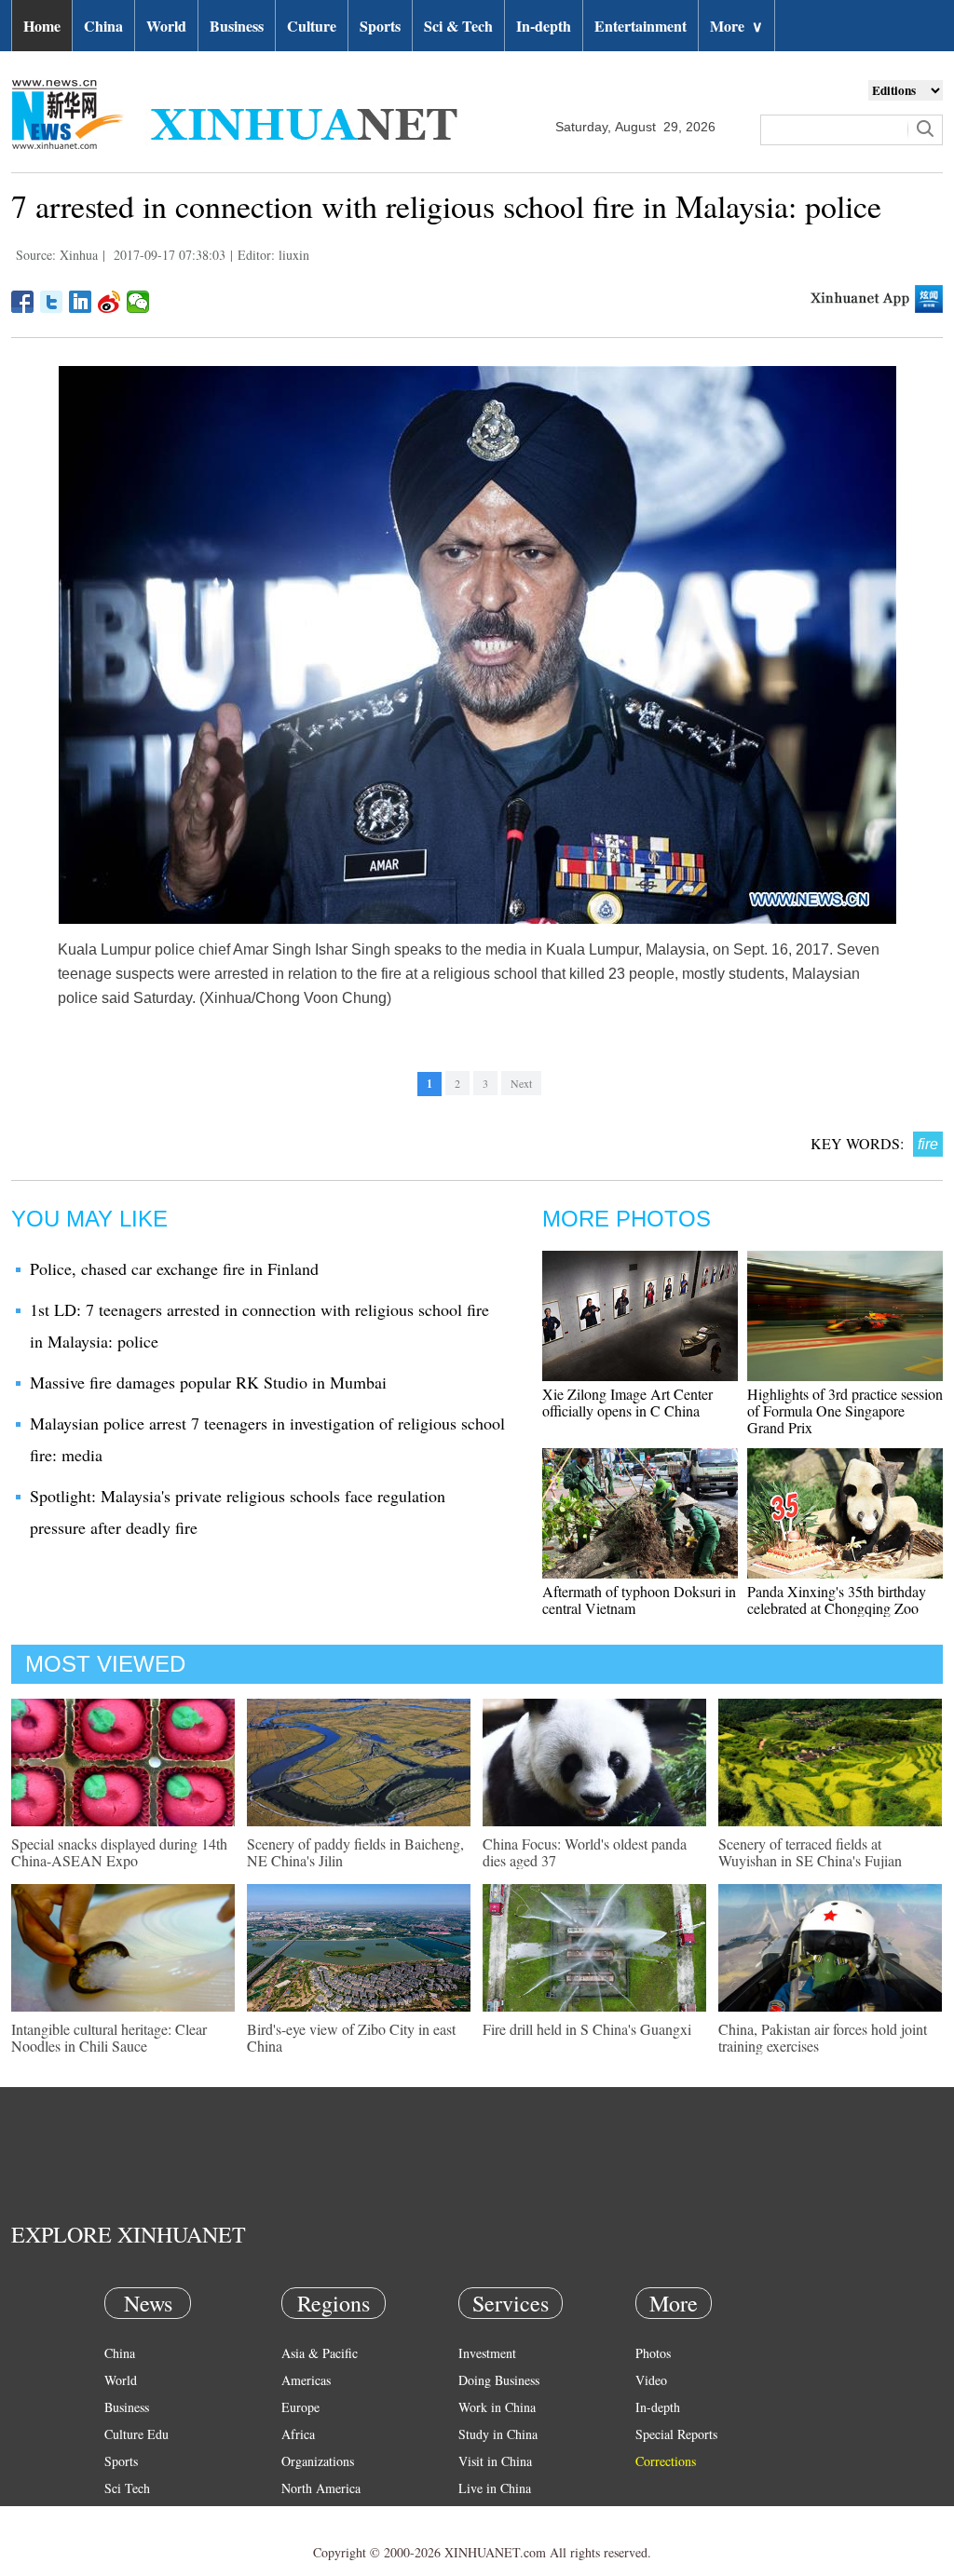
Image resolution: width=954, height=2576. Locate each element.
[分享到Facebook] (23, 302)
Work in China (497, 2407)
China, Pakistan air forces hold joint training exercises (823, 2037)
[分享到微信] (138, 302)
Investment (487, 2353)
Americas (306, 2380)
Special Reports (676, 2434)
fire (928, 1144)
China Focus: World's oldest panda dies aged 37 (585, 1852)
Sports (380, 26)
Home (42, 26)
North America (321, 2488)
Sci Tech (127, 2488)
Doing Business (499, 2380)
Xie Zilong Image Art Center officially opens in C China (627, 1402)
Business (237, 26)
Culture (312, 26)
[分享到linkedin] (81, 302)
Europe (300, 2407)
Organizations (318, 2461)
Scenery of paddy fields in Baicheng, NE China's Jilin (355, 1852)
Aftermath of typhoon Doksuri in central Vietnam (639, 1600)
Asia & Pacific (320, 2353)
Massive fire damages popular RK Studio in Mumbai (208, 1382)
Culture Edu (136, 2434)
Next (521, 1083)
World (166, 26)
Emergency (488, 2515)
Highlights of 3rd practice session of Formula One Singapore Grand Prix (845, 1410)
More (736, 26)
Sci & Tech (458, 26)
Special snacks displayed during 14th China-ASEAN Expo (119, 1852)
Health (122, 2515)
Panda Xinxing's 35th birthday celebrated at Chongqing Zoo (837, 1600)
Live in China (495, 2488)
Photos (653, 2353)
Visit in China (495, 2461)
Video (651, 2380)
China (103, 26)
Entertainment (641, 26)
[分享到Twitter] (52, 302)
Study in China (498, 2434)
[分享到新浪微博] (109, 302)
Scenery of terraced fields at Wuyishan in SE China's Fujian (810, 1852)
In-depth (544, 26)
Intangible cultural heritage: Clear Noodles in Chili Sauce (109, 2037)
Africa (298, 2434)
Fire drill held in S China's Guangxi (587, 2029)
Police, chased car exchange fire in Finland (174, 1268)
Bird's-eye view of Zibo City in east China (351, 2037)
